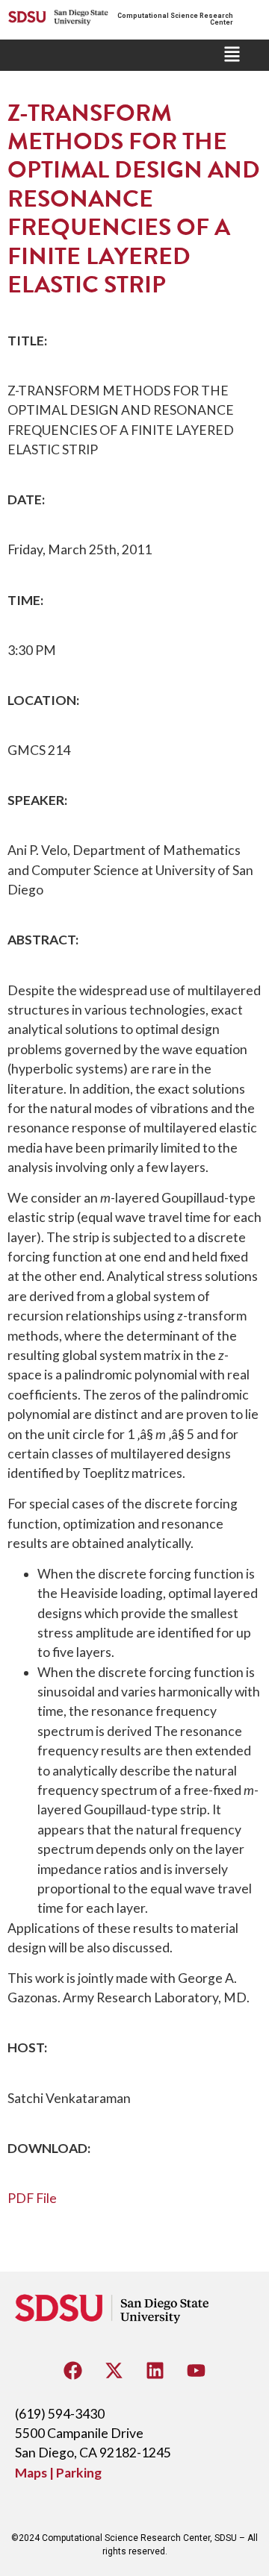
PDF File (32, 2198)
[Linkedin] (155, 2371)
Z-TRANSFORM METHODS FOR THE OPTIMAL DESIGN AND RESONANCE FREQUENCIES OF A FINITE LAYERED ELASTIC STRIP (134, 199)
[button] (232, 55)
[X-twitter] (114, 2371)
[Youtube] (197, 2371)
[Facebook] (73, 2371)
